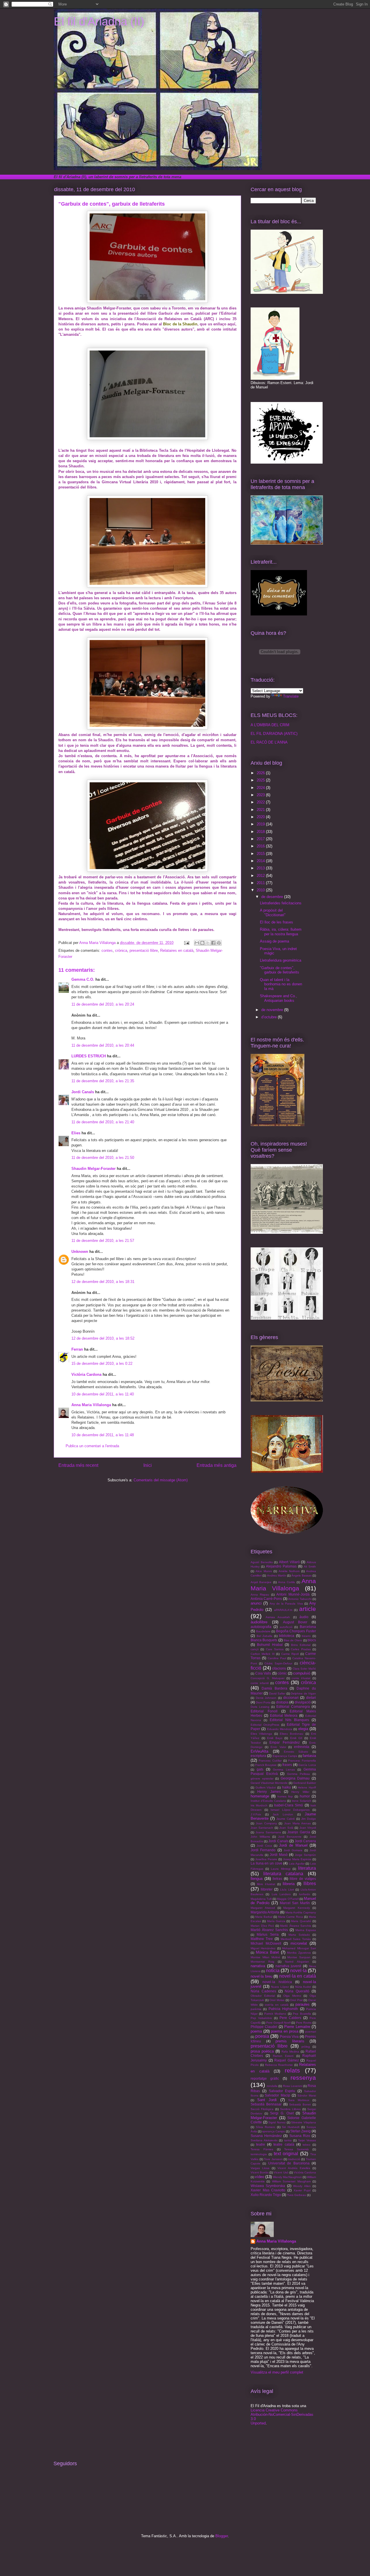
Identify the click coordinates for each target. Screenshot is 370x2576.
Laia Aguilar (297, 1864)
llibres (310, 1883)
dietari (311, 1698)
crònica (121, 950)
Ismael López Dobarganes (290, 1810)
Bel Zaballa (265, 1636)
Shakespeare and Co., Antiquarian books (279, 998)
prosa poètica (262, 2051)
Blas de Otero (293, 1640)
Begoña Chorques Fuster (296, 1631)
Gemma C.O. (83, 979)
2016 (261, 846)
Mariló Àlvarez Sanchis (269, 1930)
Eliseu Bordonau (292, 1734)
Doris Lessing (260, 1707)
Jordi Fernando (263, 1850)
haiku (286, 1787)
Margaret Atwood (263, 1908)
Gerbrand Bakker (305, 1783)
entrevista (302, 1747)
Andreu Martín (277, 1575)
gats (260, 1769)
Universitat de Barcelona (289, 2163)
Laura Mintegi (281, 1869)
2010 (261, 890)
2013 (261, 868)
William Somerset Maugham (291, 2181)
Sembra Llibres (290, 2109)
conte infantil (260, 1683)
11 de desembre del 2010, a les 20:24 (103, 1004)
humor (305, 1796)
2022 (261, 802)
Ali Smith (310, 1567)
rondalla (272, 2086)
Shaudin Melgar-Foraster (94, 1169)
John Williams (260, 1837)
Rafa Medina (290, 2052)
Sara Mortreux (299, 2100)
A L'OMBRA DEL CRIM (270, 725)
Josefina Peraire (266, 1859)
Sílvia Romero (266, 2127)
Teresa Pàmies (262, 2149)
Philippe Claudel (264, 2027)
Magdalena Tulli (261, 1899)
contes (107, 950)
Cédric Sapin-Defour (279, 1663)
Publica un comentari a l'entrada (92, 1446)
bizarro (306, 1636)
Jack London (283, 1814)
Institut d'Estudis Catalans (268, 1801)
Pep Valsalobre (261, 2018)
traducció (294, 2159)
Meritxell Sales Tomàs (296, 1939)
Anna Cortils (286, 1582)
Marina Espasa (306, 1930)
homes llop (285, 1796)
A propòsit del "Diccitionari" (273, 913)
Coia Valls (263, 1673)
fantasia (309, 1756)
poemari (311, 2032)
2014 (261, 861)
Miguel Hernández (263, 1948)
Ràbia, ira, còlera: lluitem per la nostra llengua (281, 932)
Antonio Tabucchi (300, 1599)
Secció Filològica (262, 2109)
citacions (279, 1668)
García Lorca (307, 1765)
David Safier (277, 1693)
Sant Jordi (267, 2100)
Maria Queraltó (301, 1921)
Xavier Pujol (302, 2190)
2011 (261, 883)
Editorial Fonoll (264, 1711)
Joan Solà (286, 1828)
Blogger (222, 2536)
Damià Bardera (274, 1688)
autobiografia (261, 1627)
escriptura (258, 1756)
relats (292, 2070)
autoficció (286, 1627)
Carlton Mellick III (263, 1654)
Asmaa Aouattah (278, 1617)
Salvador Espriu (282, 2091)
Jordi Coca (264, 1846)
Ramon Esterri (283, 2056)
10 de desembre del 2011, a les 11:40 (103, 1394)
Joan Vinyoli (308, 1828)
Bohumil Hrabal (270, 1645)
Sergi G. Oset (282, 2113)
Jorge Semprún (305, 1855)
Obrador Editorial (263, 1996)
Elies (76, 1133)
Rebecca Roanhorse (279, 2065)
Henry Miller (300, 1792)
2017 (261, 839)
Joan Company (266, 1823)
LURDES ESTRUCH (89, 1056)
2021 (261, 810)
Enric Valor (278, 1747)
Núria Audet (303, 1987)
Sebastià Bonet (300, 2104)
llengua (257, 1879)
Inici (148, 1465)
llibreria (289, 1884)
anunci (256, 1603)
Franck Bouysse (266, 1765)
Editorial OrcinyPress (265, 1725)
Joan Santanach (262, 1828)
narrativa (258, 1966)
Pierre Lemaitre (297, 2027)
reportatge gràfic (265, 2078)
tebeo (307, 2145)
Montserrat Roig (262, 1962)
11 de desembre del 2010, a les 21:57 (103, 1241)
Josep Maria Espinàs (297, 1859)
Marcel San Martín (295, 1903)
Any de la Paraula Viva (286, 1604)
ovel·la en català (277, 2005)
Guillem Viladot (266, 1787)
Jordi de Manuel (293, 1845)
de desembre (273, 897)
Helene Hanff (307, 1787)
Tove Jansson (273, 2159)
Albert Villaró (289, 1562)
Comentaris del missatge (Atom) (161, 1480)
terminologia (259, 2154)
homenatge (260, 1796)
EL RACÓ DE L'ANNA (269, 742)
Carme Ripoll (290, 1654)
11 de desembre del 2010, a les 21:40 (103, 1122)
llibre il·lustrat (266, 1884)
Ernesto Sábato (296, 1752)
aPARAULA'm (283, 1610)
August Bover (295, 1622)
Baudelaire (263, 1631)
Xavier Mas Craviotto (268, 2190)
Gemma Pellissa (299, 1774)
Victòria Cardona (86, 1374)
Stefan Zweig (300, 2131)
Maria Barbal (264, 1917)
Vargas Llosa (260, 2168)
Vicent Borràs (260, 2172)
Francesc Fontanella (302, 1761)
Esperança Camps (285, 1756)
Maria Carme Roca (291, 1917)
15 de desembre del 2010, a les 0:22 (102, 1363)
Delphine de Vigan (303, 1693)
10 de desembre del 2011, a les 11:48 (103, 1435)
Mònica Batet (267, 1952)
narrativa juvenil (288, 1966)
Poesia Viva (289, 2036)
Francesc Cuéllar (270, 1761)
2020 (261, 817)
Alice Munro (264, 1571)
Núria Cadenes (263, 1991)
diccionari (291, 1698)
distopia (282, 1702)
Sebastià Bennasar (266, 2104)
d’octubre (270, 1017)
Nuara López (280, 1987)
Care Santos (275, 1649)
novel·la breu (261, 1976)
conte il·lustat (301, 1678)
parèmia (256, 2009)
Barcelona (308, 1627)
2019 (261, 824)
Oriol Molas (277, 2000)
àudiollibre (259, 1622)
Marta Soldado (299, 1935)
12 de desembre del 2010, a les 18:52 (103, 1338)
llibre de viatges (303, 1879)
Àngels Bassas (301, 1575)
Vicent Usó (281, 2172)
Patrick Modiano (275, 2014)
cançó (255, 1649)
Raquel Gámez (287, 2060)
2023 (261, 795)
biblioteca (287, 1636)
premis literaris (290, 2041)
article (308, 1609)
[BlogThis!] (202, 943)
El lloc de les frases (276, 922)
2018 (261, 832)
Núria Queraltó (297, 1991)
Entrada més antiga (217, 1465)
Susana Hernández (266, 2136)
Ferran (78, 1349)
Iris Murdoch (259, 1805)
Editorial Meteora (284, 1715)
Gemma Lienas (284, 1770)
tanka (288, 2140)
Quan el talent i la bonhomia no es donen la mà (281, 984)
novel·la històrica (277, 1982)
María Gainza (276, 1921)
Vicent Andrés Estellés (294, 2168)
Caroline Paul (277, 1658)
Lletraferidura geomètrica (281, 960)
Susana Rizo (300, 2136)
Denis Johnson (266, 1698)
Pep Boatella (302, 2014)
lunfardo (305, 1894)
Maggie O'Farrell (288, 1899)
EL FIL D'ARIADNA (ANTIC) (274, 734)
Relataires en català (177, 950)
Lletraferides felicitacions (281, 903)
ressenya (303, 2078)
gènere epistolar (262, 1779)
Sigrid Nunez (277, 2122)
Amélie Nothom (289, 1571)
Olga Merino (292, 1996)
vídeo (260, 2177)
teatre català (284, 2144)
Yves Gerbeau (297, 2195)
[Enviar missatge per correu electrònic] (186, 943)
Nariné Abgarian (297, 1962)
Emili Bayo (275, 1738)
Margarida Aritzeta (265, 1912)
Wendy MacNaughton (287, 2177)
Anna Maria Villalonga (91, 1405)
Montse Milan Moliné (265, 1957)
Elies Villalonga (261, 1734)
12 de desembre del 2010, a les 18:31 (103, 1282)
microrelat (299, 1943)
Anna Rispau (260, 1595)
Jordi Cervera (305, 1841)
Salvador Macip (277, 2095)
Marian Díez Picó (262, 1926)
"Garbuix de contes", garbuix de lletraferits (280, 970)
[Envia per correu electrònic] (197, 943)
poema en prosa (284, 2031)
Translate (291, 696)
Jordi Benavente (290, 1837)
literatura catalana (283, 1874)
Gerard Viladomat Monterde (269, 1783)
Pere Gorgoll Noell (279, 2023)
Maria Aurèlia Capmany (301, 1912)
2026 (261, 773)
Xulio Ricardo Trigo (266, 2195)
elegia (303, 1729)
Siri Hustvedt (291, 2127)
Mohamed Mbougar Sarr (299, 1948)
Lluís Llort (287, 1890)
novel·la (298, 1971)
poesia (262, 2036)
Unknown (80, 1252)
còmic (282, 1673)
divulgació (303, 1702)
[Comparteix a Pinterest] (219, 943)
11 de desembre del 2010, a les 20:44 (103, 1045)
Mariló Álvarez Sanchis (296, 1926)
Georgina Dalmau (295, 1778)
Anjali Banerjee (261, 1582)
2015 (261, 854)
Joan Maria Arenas (297, 1823)
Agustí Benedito (262, 1562)
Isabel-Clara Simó (288, 1805)
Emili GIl (296, 1738)
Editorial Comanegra (293, 1706)
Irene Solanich (301, 1801)
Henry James (269, 1792)
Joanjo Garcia (299, 1832)
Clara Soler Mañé (304, 1669)
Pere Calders (291, 2018)
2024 (261, 788)
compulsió (302, 1673)
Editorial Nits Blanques (289, 1720)
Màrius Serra (268, 1934)
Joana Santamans (268, 1832)
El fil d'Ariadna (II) (99, 21)
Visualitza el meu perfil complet (277, 2372)
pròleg (306, 2047)
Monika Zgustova (299, 1953)
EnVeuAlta (259, 1751)
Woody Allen (302, 2186)
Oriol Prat (296, 2000)
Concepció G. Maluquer (268, 1678)
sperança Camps (273, 2131)
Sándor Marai (307, 2095)
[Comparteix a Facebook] (213, 943)
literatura (307, 1868)
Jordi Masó (279, 1855)
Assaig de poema (274, 941)
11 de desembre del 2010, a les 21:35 (103, 1081)
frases (287, 1765)
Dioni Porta (263, 1702)
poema (256, 2031)
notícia (273, 1971)
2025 (261, 780)
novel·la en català (298, 1976)
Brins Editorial (301, 1645)
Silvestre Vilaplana (304, 2122)
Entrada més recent (78, 1465)
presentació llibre (144, 950)
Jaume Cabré (286, 1819)
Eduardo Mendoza (280, 1729)
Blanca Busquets (264, 1640)
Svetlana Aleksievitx (264, 2140)
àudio (304, 1617)
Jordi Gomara (293, 1850)
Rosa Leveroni (293, 2086)
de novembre (273, 1010)
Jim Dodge (309, 1819)
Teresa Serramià (296, 2149)
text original (286, 2154)
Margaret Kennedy (297, 1908)
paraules (303, 2004)
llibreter (267, 1889)
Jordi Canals (83, 1092)
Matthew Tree (262, 1939)
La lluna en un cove (267, 1863)
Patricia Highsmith (283, 2009)
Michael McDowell (266, 1943)
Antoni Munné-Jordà (293, 1594)
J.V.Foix (256, 1814)
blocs (312, 1640)
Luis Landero (281, 1894)
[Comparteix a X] (208, 943)
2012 (261, 876)
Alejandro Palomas (281, 1566)
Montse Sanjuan (299, 1957)
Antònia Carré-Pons (266, 1599)
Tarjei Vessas (307, 2140)
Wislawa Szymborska (268, 2186)
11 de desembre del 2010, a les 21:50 (103, 1158)
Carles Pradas (301, 1649)
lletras (277, 1879)
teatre (261, 2144)
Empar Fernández (284, 1742)
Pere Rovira (304, 2023)
